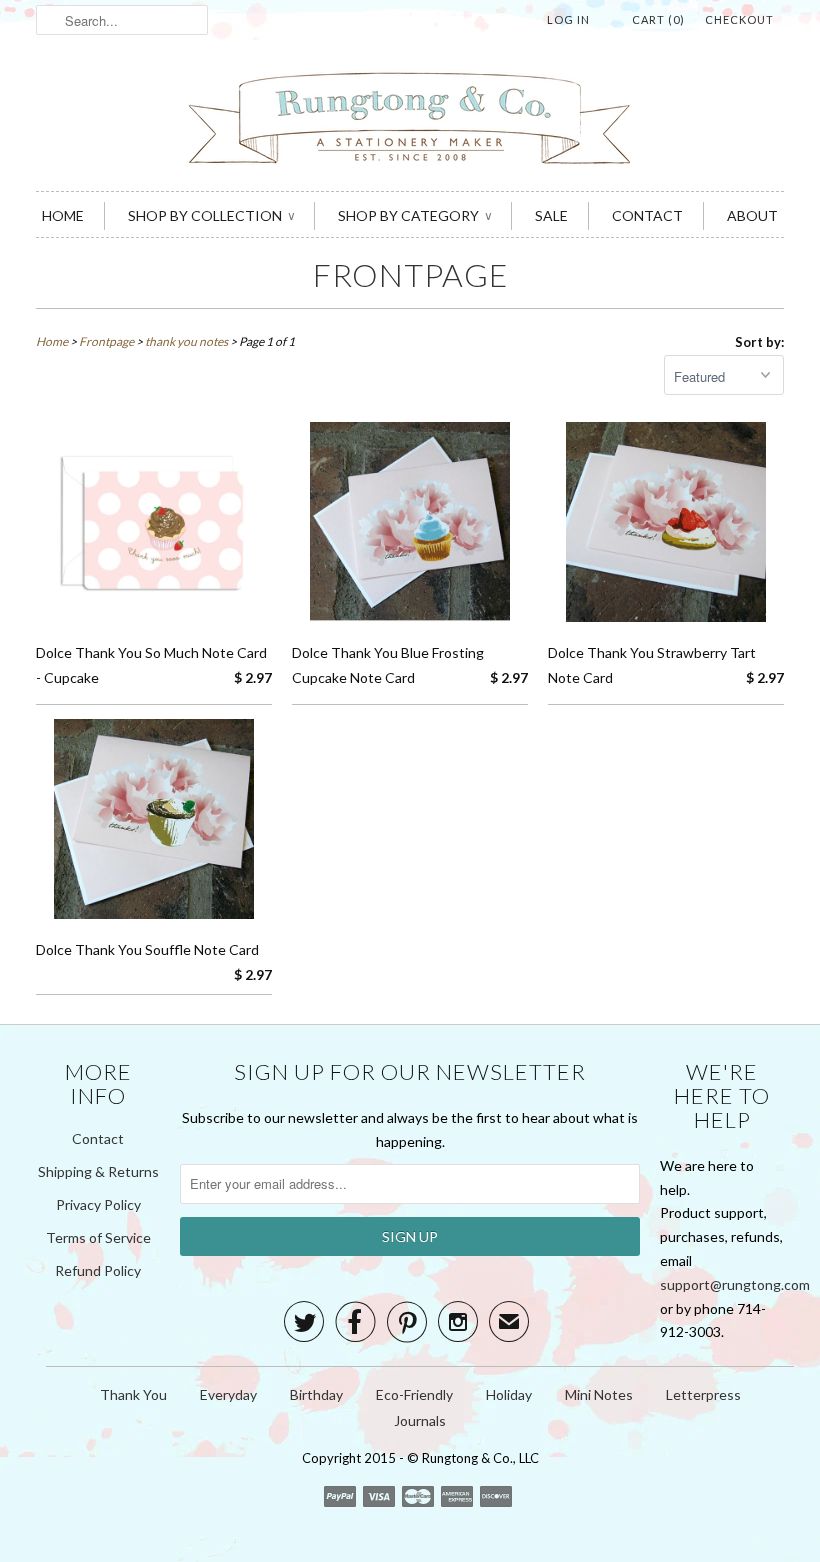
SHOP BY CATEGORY (414, 215)
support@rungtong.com (735, 1284)
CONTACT (647, 215)
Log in (568, 19)
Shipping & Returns (98, 1171)
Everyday (228, 1394)
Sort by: (759, 342)
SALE (551, 215)
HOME (63, 215)
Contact (98, 1138)
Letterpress (703, 1394)
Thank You (133, 1394)
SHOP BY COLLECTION (211, 215)
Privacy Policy (98, 1204)
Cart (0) (658, 19)
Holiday (509, 1394)
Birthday (316, 1394)
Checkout (739, 19)
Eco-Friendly (414, 1394)
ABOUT (752, 215)
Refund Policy (98, 1270)
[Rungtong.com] (410, 120)
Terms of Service (98, 1237)
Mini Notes (599, 1394)
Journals (420, 1420)
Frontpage (410, 274)
